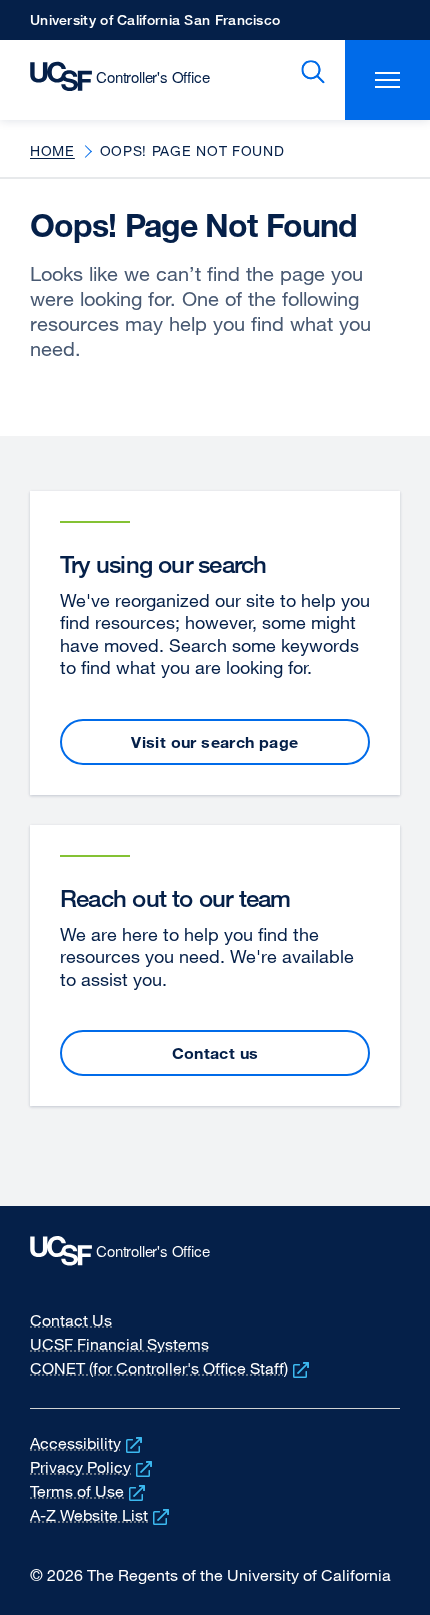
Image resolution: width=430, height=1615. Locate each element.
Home (52, 150)
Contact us (215, 1053)
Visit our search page (214, 742)
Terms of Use (89, 1491)
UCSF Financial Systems (119, 1344)
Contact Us (71, 1320)
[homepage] (109, 80)
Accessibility (88, 1443)
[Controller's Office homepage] (215, 1256)
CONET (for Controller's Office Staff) (171, 1368)
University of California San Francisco (155, 25)
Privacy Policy (93, 1467)
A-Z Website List (101, 1515)
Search (309, 72)
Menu (387, 80)
